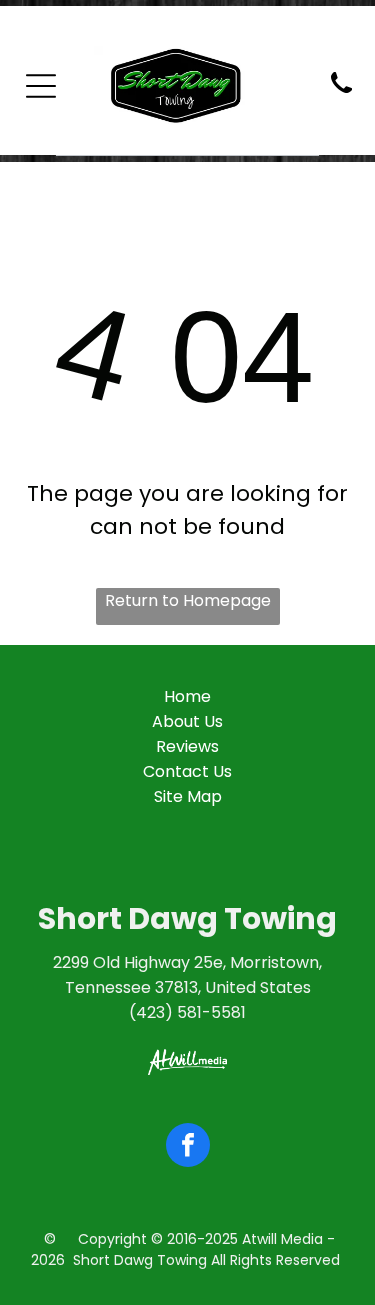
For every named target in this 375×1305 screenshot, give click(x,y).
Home (187, 696)
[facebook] (188, 1147)
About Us (187, 721)
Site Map (188, 796)
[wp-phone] (341, 94)
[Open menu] (41, 86)
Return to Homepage (188, 600)
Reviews (187, 746)
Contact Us (187, 771)
